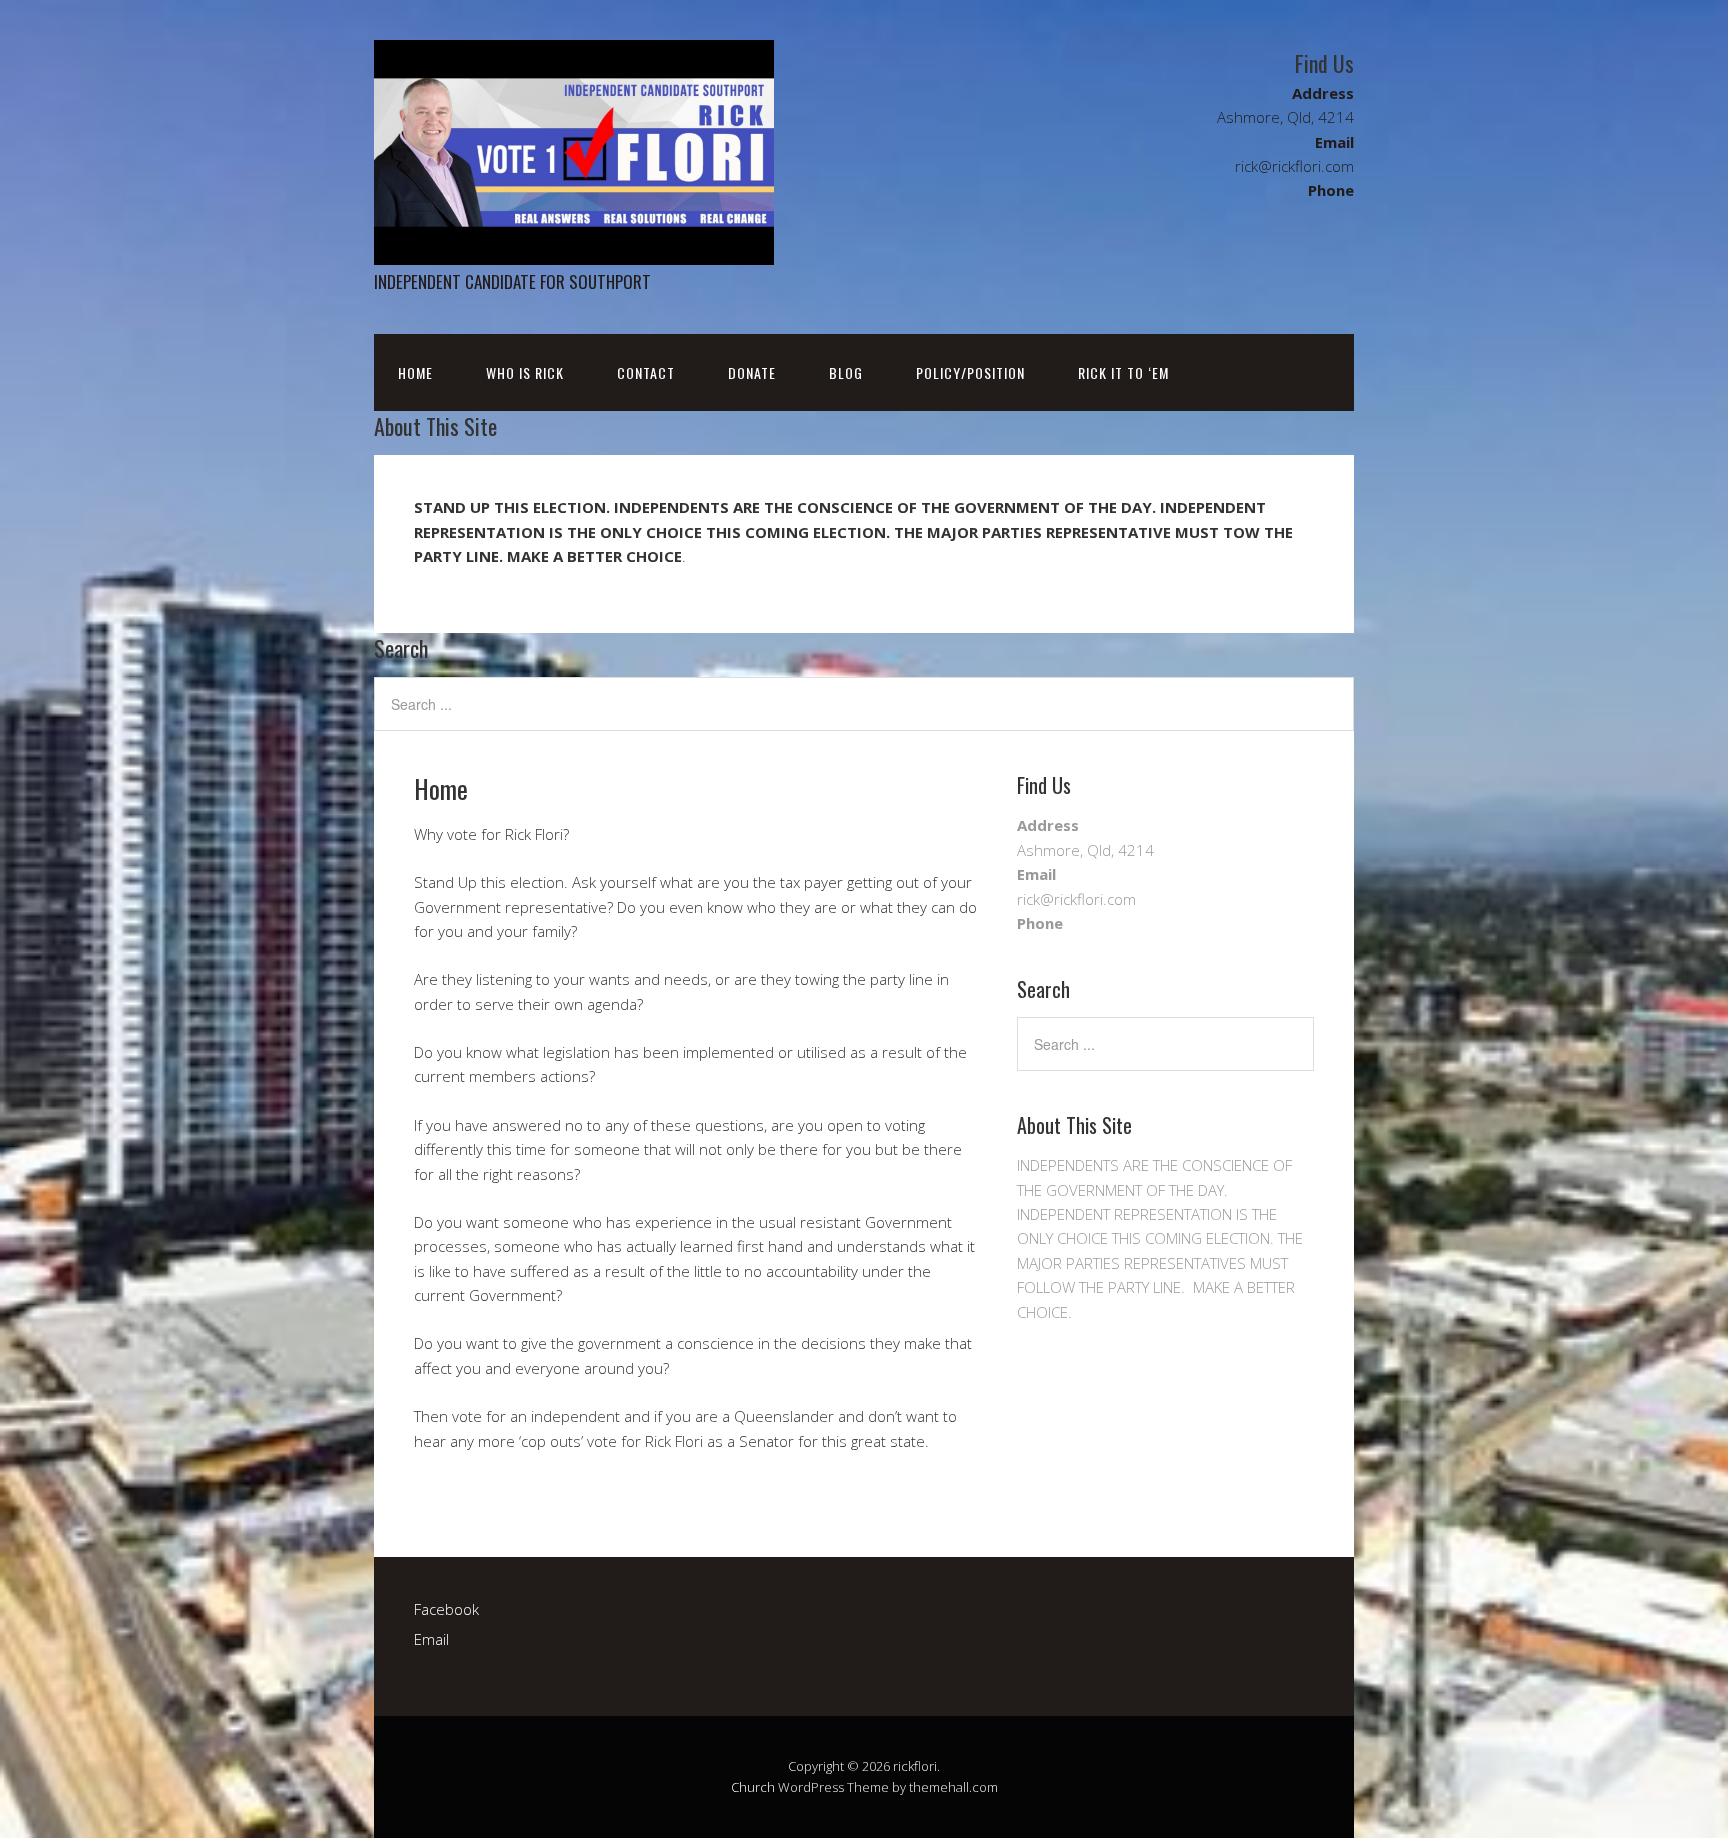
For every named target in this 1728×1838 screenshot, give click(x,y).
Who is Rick (525, 372)
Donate (752, 372)
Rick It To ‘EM (1123, 372)
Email (431, 1639)
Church (753, 1787)
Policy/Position (970, 372)
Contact (646, 372)
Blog (846, 372)
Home (415, 372)
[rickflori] (574, 247)
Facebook (446, 1609)
